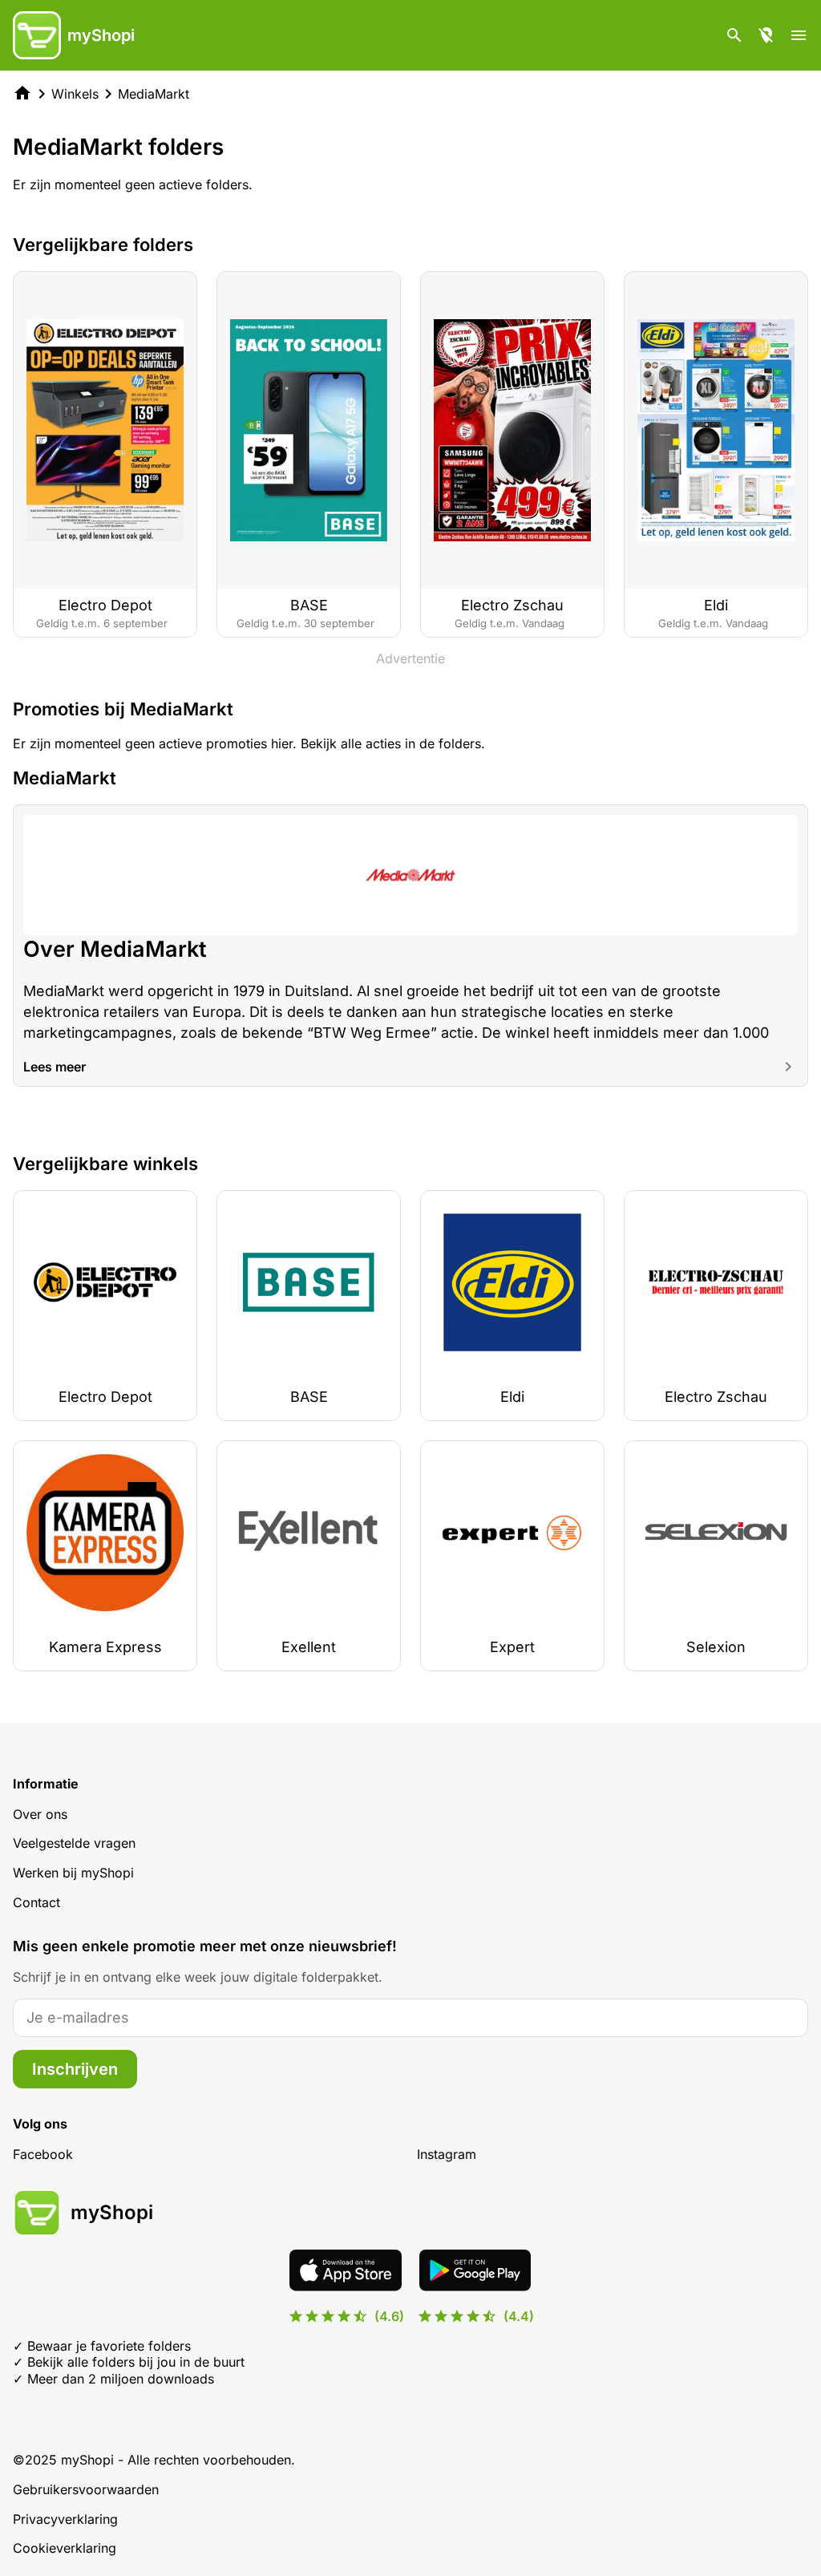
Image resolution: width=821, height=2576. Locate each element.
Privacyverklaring (65, 2519)
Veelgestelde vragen (74, 1843)
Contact (36, 1902)
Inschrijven (75, 2069)
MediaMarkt (154, 94)
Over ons (40, 1814)
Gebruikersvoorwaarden (86, 2489)
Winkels (75, 94)
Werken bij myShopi (73, 1873)
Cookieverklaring (65, 2548)
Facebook (43, 2154)
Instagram (447, 2154)
